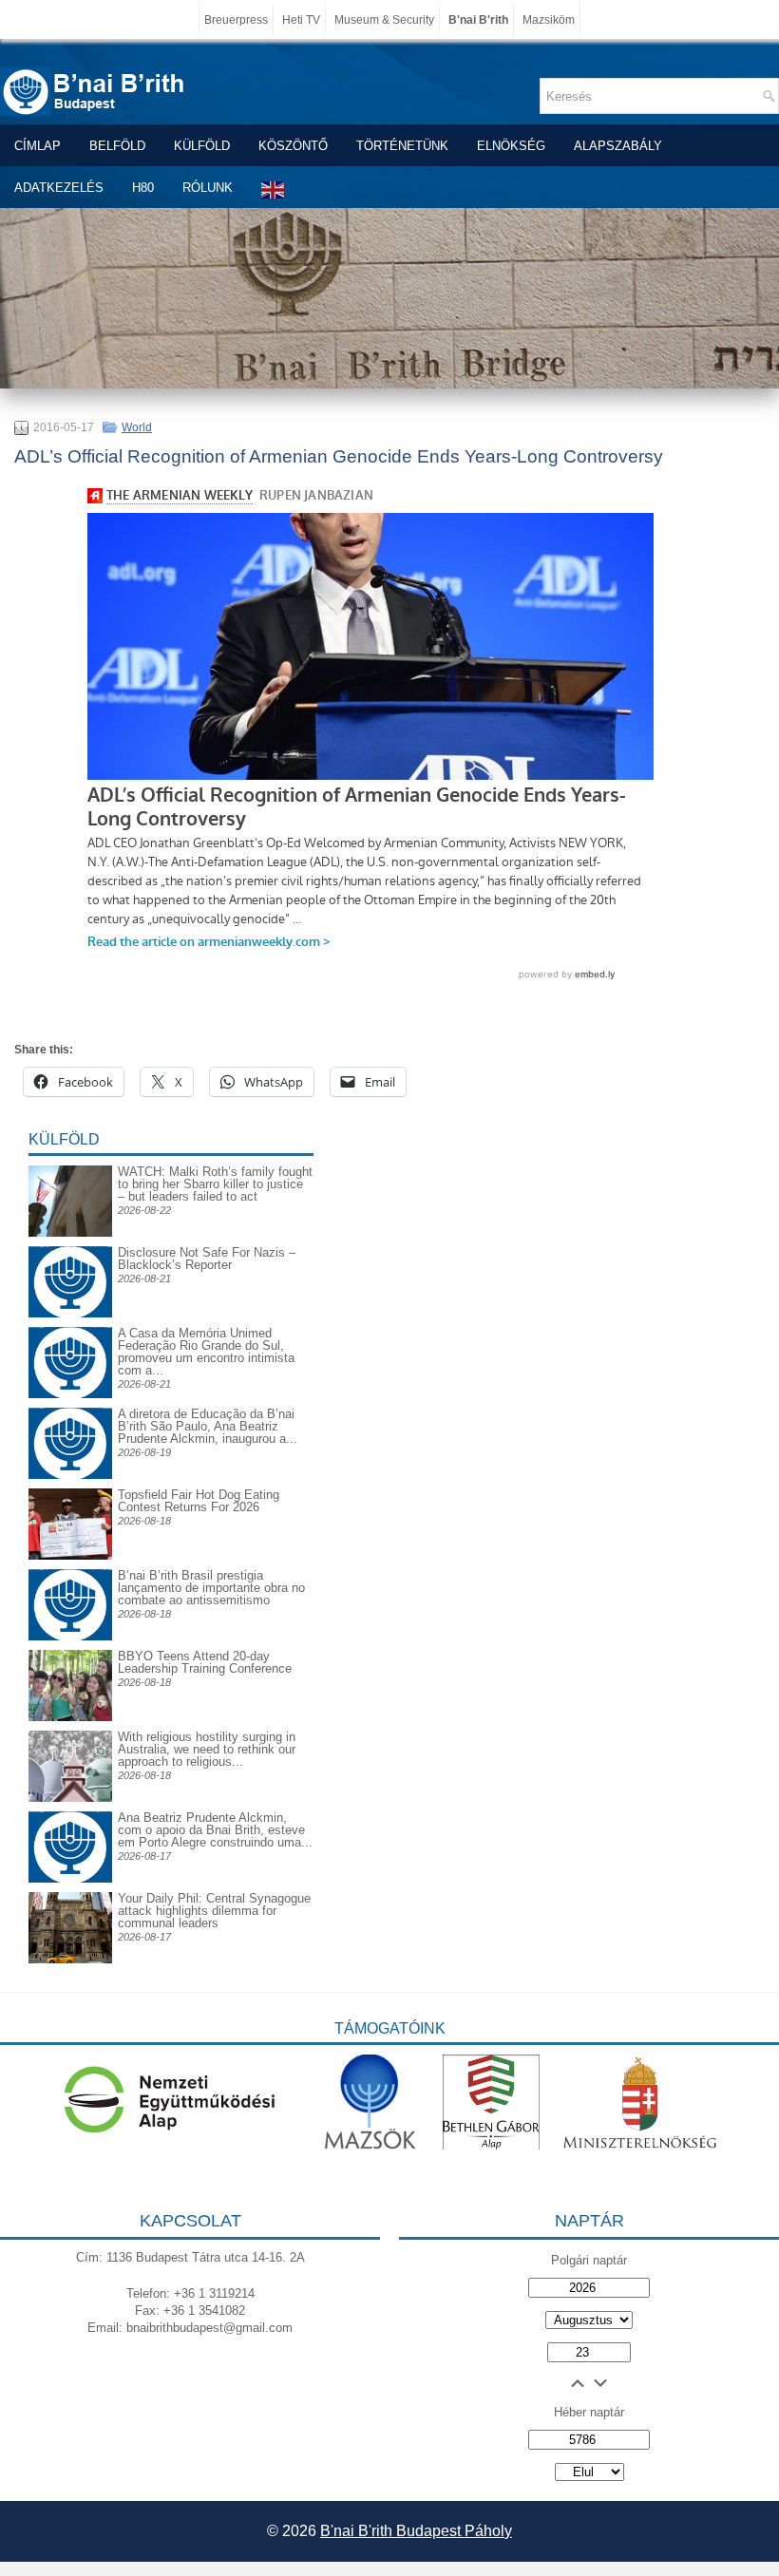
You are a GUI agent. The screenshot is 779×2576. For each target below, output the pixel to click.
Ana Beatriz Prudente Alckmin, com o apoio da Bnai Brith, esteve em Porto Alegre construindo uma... (215, 1830)
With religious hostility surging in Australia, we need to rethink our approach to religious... (207, 1749)
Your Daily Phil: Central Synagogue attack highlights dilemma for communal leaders (214, 1911)
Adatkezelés (59, 188)
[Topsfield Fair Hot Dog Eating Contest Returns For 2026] (70, 1555)
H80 (143, 188)
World (137, 427)
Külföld (202, 146)
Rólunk (208, 188)
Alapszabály (618, 146)
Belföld (117, 146)
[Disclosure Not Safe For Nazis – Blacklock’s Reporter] (70, 1246)
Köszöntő (293, 146)
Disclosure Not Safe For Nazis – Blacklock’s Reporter (207, 1259)
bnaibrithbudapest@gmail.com (209, 2328)
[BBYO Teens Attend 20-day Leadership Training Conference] (70, 1717)
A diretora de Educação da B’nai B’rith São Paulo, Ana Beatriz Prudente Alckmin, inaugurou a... (208, 1426)
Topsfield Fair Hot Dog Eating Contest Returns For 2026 (199, 1501)
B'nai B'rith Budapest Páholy (416, 2531)
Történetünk (402, 146)
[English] (274, 189)
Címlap (38, 146)
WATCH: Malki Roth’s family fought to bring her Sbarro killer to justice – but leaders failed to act (215, 1184)
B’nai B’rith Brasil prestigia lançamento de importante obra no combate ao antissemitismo (211, 1588)
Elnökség (511, 146)
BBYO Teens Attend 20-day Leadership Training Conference (205, 1662)
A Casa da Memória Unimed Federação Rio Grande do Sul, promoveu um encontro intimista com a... (206, 1352)
